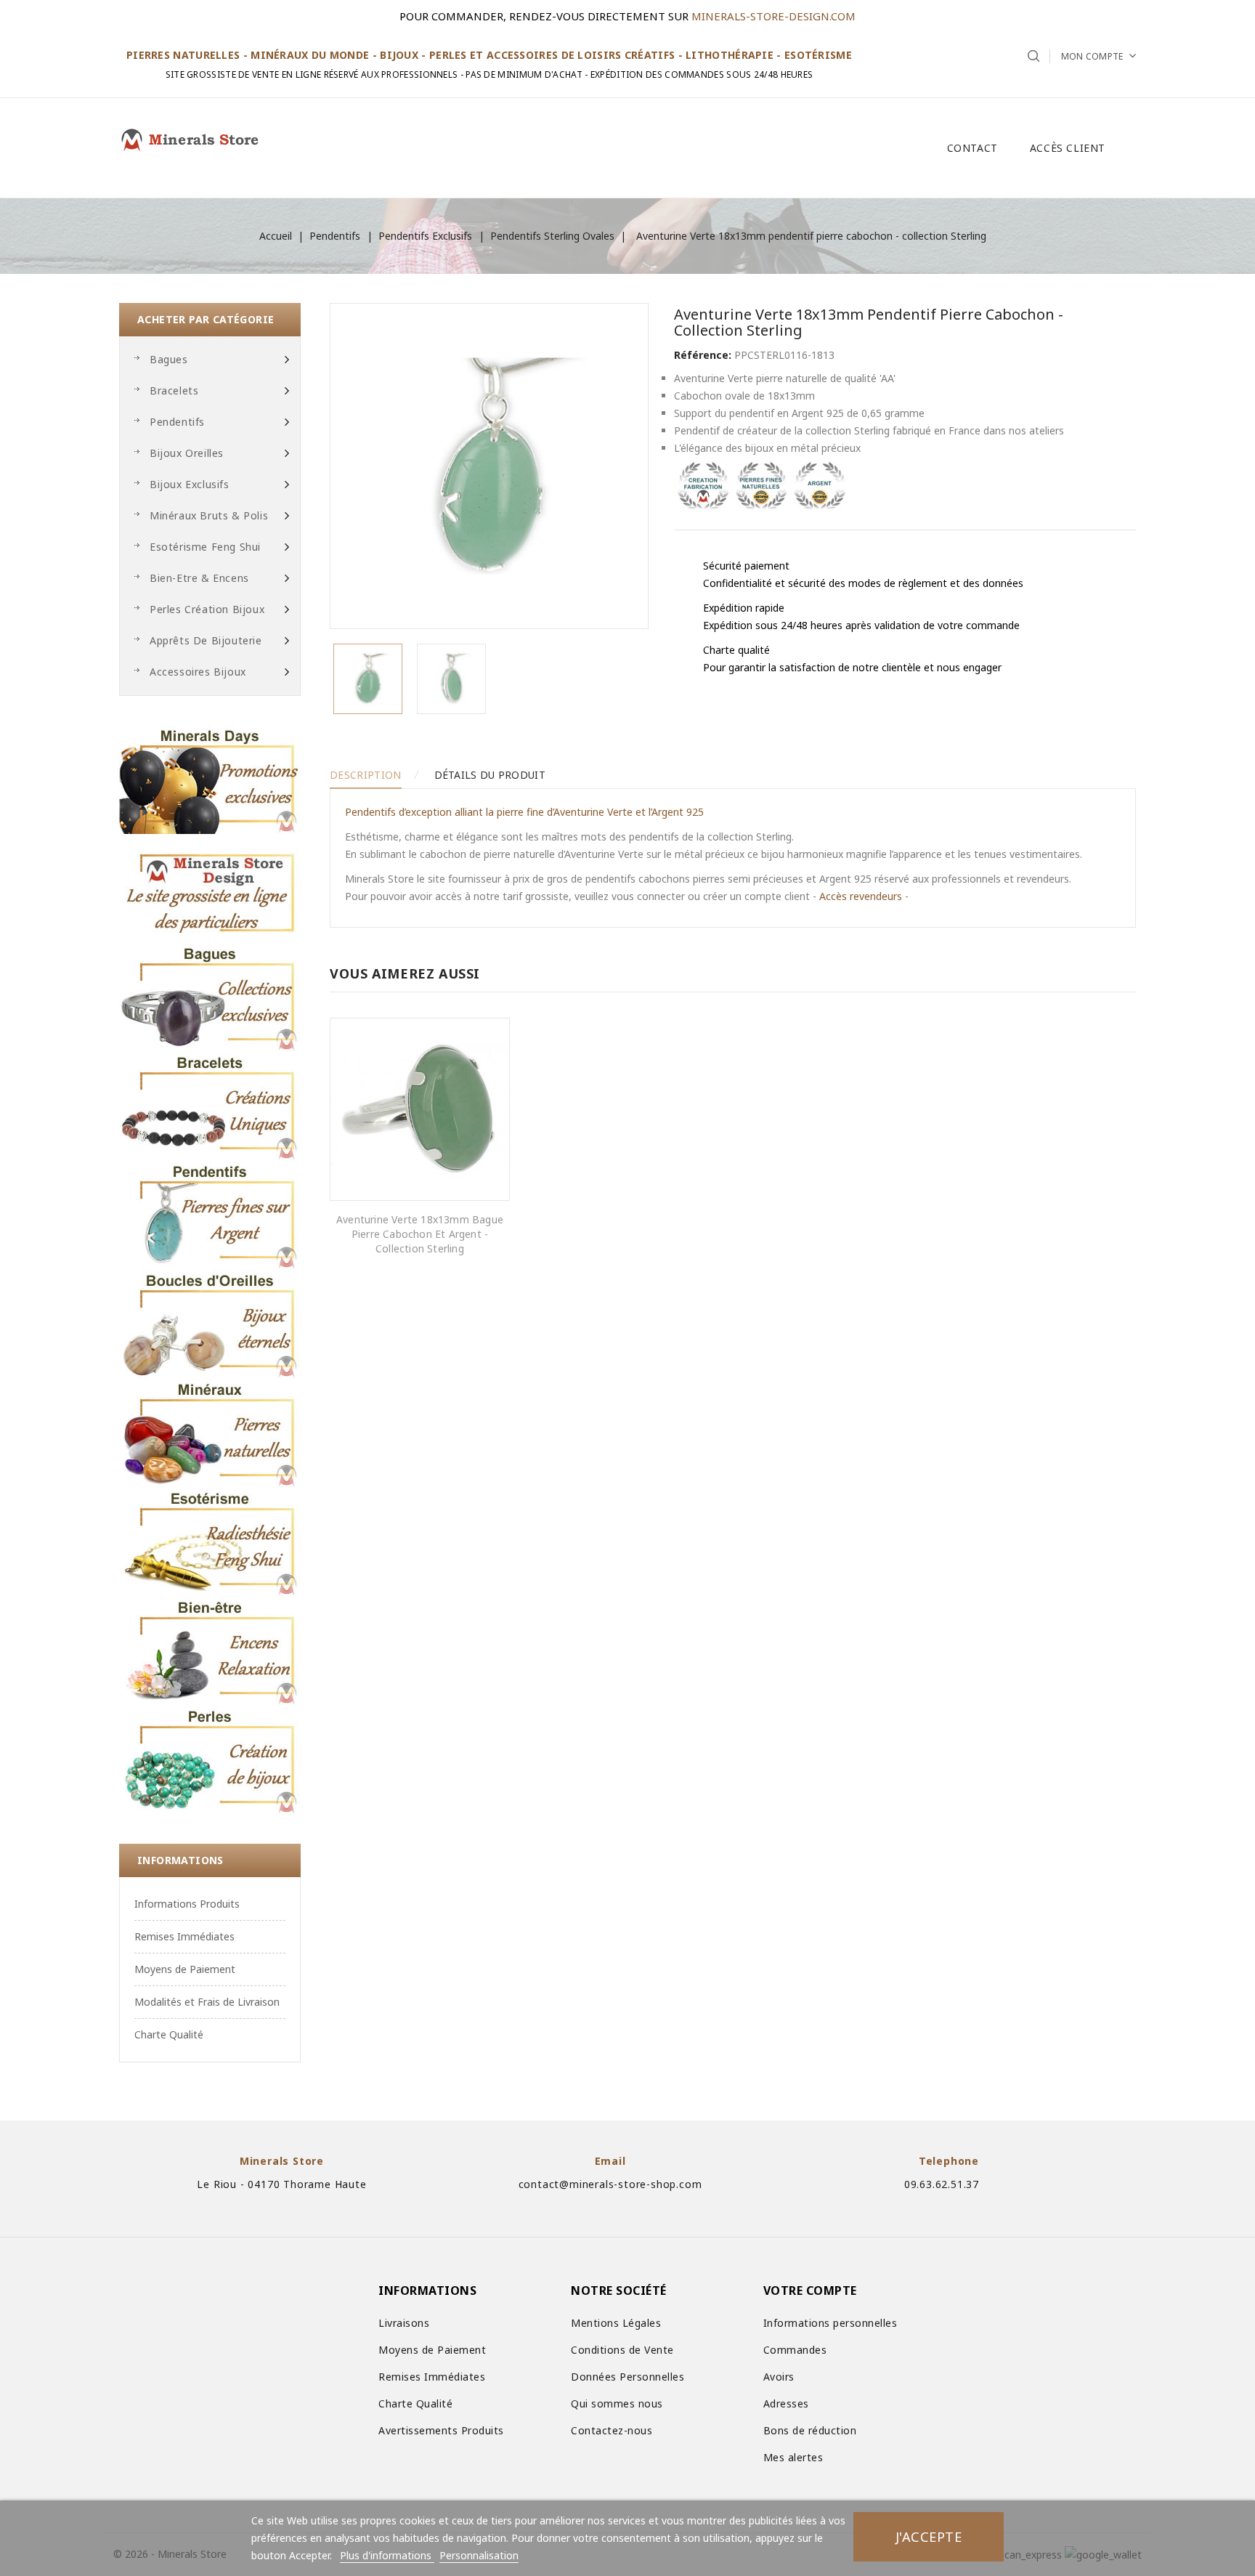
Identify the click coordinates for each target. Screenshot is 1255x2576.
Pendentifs (177, 422)
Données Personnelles (627, 2377)
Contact (972, 148)
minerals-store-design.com (773, 16)
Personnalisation (479, 2555)
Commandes (795, 2350)
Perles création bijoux (207, 609)
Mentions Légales (616, 2323)
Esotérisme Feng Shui (205, 547)
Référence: (703, 355)
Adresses (786, 2403)
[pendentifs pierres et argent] (210, 1215)
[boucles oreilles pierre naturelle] (210, 1324)
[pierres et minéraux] (210, 1433)
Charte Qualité (169, 2034)
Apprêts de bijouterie (206, 640)
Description (365, 775)
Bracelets (174, 390)
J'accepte (929, 2536)
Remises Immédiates (184, 1936)
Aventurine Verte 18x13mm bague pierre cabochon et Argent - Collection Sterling (420, 1234)
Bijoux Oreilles (187, 453)
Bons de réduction (810, 2430)
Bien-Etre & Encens (199, 578)
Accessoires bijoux (198, 672)
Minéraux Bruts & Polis (209, 515)
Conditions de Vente (622, 2350)
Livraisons (404, 2323)
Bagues (169, 359)
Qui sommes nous (617, 2403)
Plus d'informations (387, 2555)
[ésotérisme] (210, 1542)
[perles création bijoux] (210, 1760)
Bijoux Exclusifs (190, 484)
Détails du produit (490, 775)
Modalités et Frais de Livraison (207, 2002)
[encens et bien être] (210, 1651)
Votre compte (810, 2291)
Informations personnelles (830, 2323)
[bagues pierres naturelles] (210, 997)
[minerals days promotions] (210, 779)
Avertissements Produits (441, 2430)
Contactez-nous (612, 2430)
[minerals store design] (210, 888)
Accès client (1068, 148)
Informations (180, 1860)
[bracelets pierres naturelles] (210, 1106)
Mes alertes (793, 2457)
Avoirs (779, 2377)
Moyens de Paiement (185, 1969)
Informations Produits (187, 1904)
